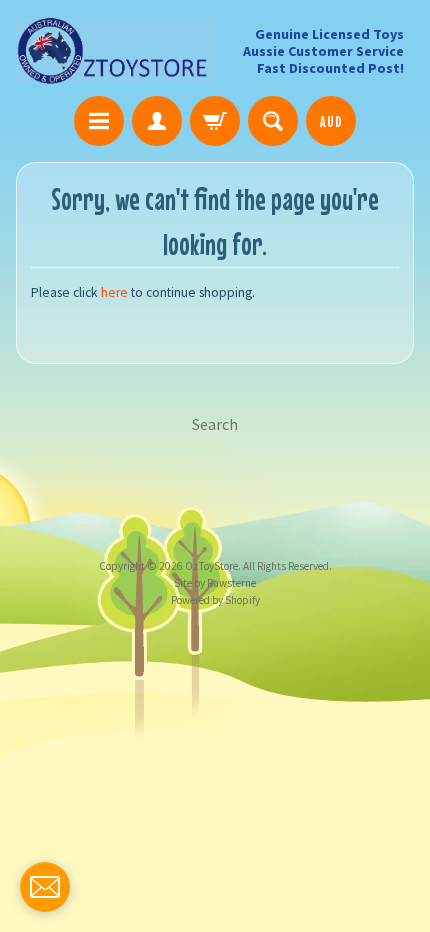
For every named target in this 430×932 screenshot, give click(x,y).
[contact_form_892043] (45, 887)
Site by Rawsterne (215, 583)
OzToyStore (211, 566)
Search (215, 424)
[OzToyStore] (115, 51)
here (114, 292)
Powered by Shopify (215, 600)
